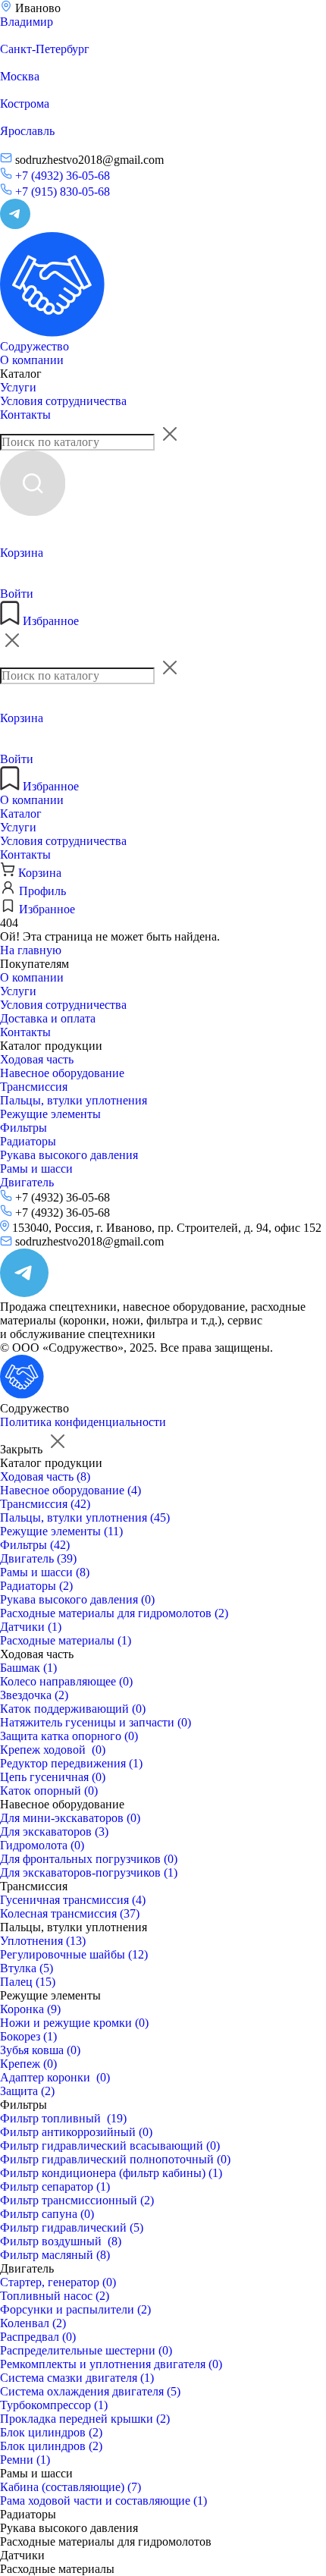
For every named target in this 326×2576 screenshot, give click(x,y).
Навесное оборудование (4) (71, 1490)
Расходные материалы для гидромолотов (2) (114, 1613)
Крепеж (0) (28, 2064)
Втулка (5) (27, 1968)
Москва (20, 76)
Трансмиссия (34, 1087)
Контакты (25, 415)
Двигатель (27, 1182)
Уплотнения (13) (43, 1941)
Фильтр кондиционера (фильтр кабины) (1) (111, 2173)
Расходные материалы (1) (66, 1640)
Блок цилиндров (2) (51, 2432)
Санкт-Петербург (45, 49)
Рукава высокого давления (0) (77, 1599)
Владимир (27, 22)
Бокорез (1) (28, 2036)
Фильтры (24, 1128)
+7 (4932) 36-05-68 (61, 176)
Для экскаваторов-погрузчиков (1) (89, 1872)
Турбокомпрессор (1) (54, 2405)
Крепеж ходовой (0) (53, 1750)
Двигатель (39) (38, 1558)
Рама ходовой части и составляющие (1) (103, 2501)
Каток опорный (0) (49, 1791)
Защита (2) (27, 2091)
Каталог (21, 374)
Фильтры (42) (35, 1545)
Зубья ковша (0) (40, 2050)
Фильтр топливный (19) (63, 2118)
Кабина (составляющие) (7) (71, 2487)
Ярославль (27, 131)
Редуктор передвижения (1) (71, 1763)
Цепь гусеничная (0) (53, 1777)
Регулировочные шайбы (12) (74, 1954)
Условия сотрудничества (63, 401)
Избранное (49, 621)
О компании (32, 360)
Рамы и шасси (36, 1169)
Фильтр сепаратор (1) (55, 2186)
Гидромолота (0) (42, 1845)
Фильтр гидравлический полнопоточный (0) (115, 2159)
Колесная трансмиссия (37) (70, 1913)
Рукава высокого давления (69, 1155)
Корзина (38, 873)
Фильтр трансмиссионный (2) (77, 2200)
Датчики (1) (31, 1627)
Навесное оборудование (62, 1073)
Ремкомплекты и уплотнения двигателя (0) (111, 2364)
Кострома (25, 104)
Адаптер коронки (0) (55, 2077)
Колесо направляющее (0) (66, 1681)
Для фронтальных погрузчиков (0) (89, 1859)
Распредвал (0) (38, 2337)
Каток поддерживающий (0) (73, 1709)
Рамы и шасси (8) (45, 1572)
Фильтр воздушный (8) (61, 2241)
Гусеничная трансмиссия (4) (73, 1900)
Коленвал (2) (33, 2323)
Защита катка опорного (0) (69, 1736)
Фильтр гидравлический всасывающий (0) (110, 2146)
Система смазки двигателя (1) (77, 2378)
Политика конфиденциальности (83, 1422)
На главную (31, 950)
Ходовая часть (37, 1059)
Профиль (41, 891)
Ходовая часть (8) (45, 1476)
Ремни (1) (25, 2460)
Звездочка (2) (34, 1695)
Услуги (18, 387)
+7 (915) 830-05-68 (61, 192)
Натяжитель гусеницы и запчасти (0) (96, 1722)
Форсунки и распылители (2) (75, 2309)
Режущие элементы (50, 1114)
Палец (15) (28, 1982)
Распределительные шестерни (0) (86, 2350)
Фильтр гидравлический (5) (72, 2227)
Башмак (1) (28, 1668)
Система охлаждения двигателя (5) (90, 2391)
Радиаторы (28, 1141)
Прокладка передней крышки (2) (85, 2419)
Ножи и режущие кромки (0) (74, 2023)
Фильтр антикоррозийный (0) (76, 2132)
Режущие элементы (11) (61, 1531)
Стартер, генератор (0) (58, 2282)
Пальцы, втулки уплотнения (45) (85, 1517)
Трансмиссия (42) (45, 1504)
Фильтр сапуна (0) (47, 2214)
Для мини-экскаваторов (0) (70, 1818)
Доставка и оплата (48, 1018)
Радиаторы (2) (36, 1586)
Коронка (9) (30, 2009)
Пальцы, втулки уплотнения (74, 1100)
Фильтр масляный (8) (55, 2255)
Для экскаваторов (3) (54, 1831)
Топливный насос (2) (55, 2296)
